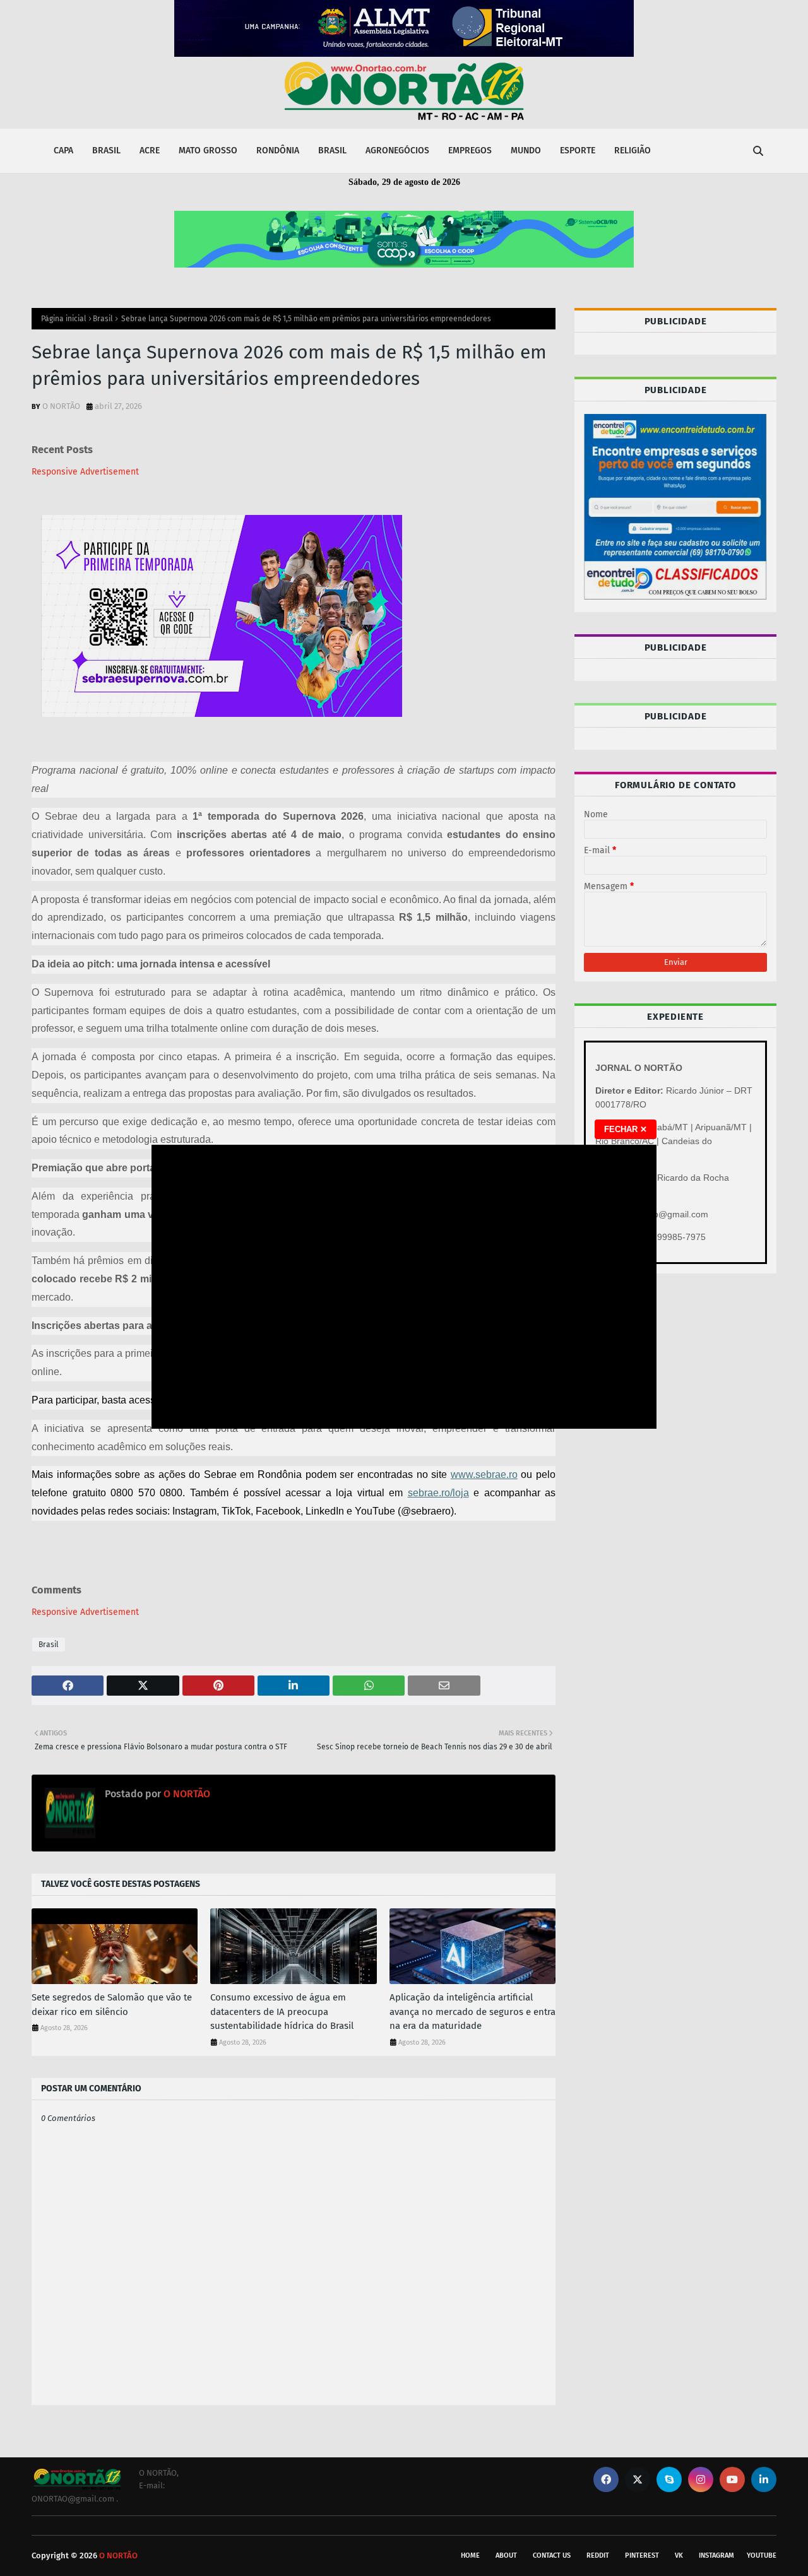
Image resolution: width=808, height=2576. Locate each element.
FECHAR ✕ (626, 1129)
